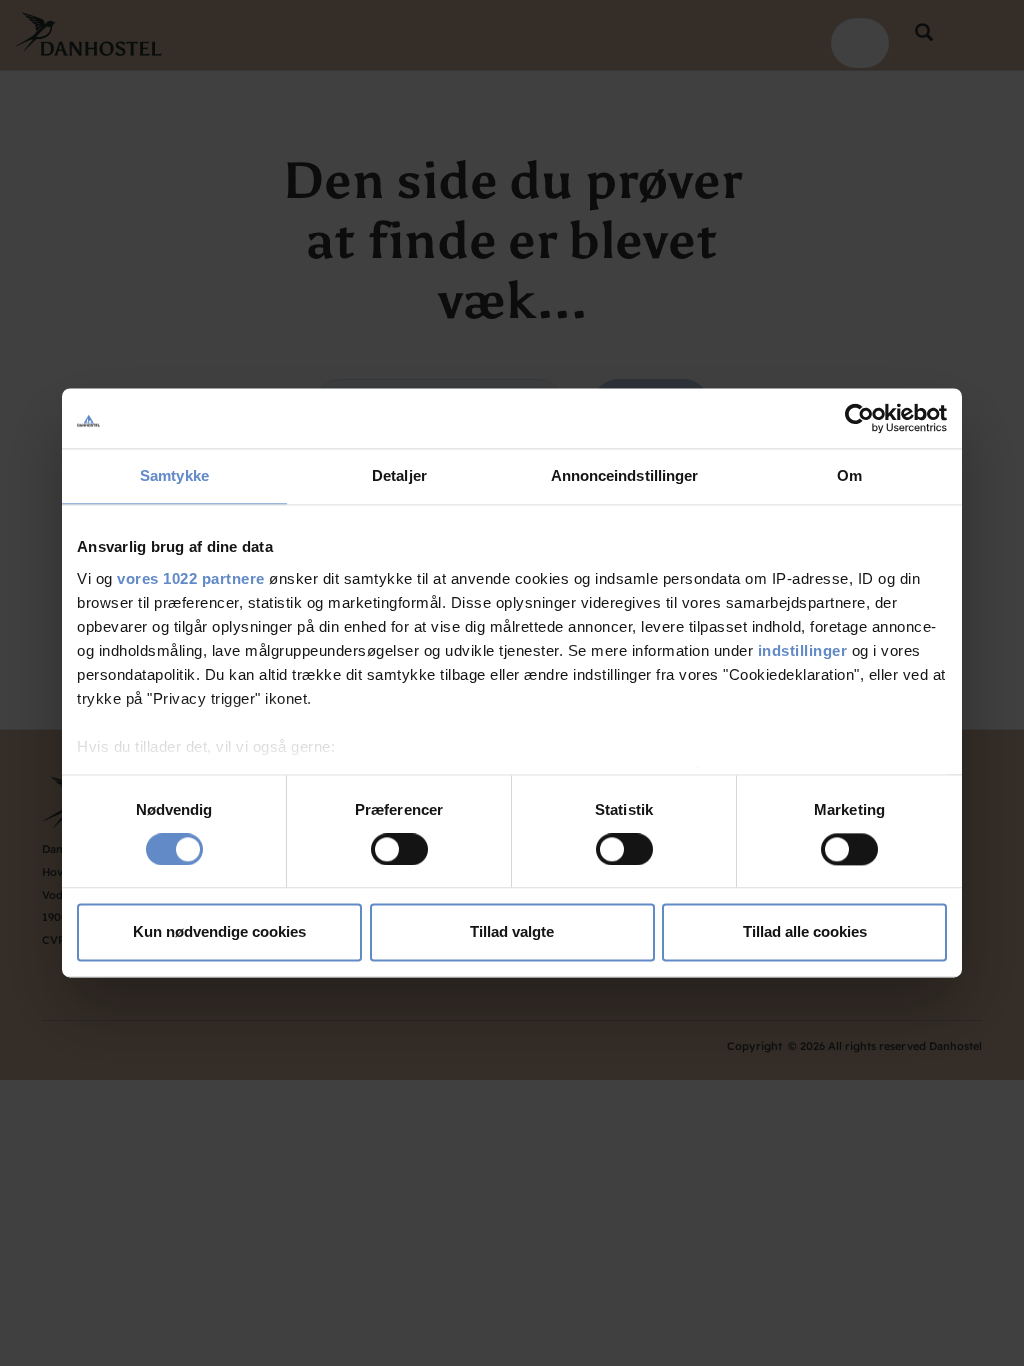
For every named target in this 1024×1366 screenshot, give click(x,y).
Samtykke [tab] (174, 475)
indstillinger (803, 650)
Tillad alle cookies (805, 932)
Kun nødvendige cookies (219, 932)
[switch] (399, 849)
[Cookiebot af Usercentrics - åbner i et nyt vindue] (859, 418)
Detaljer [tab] (399, 475)
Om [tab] (849, 475)
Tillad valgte (512, 932)
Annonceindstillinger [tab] (625, 475)
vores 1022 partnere (191, 578)
